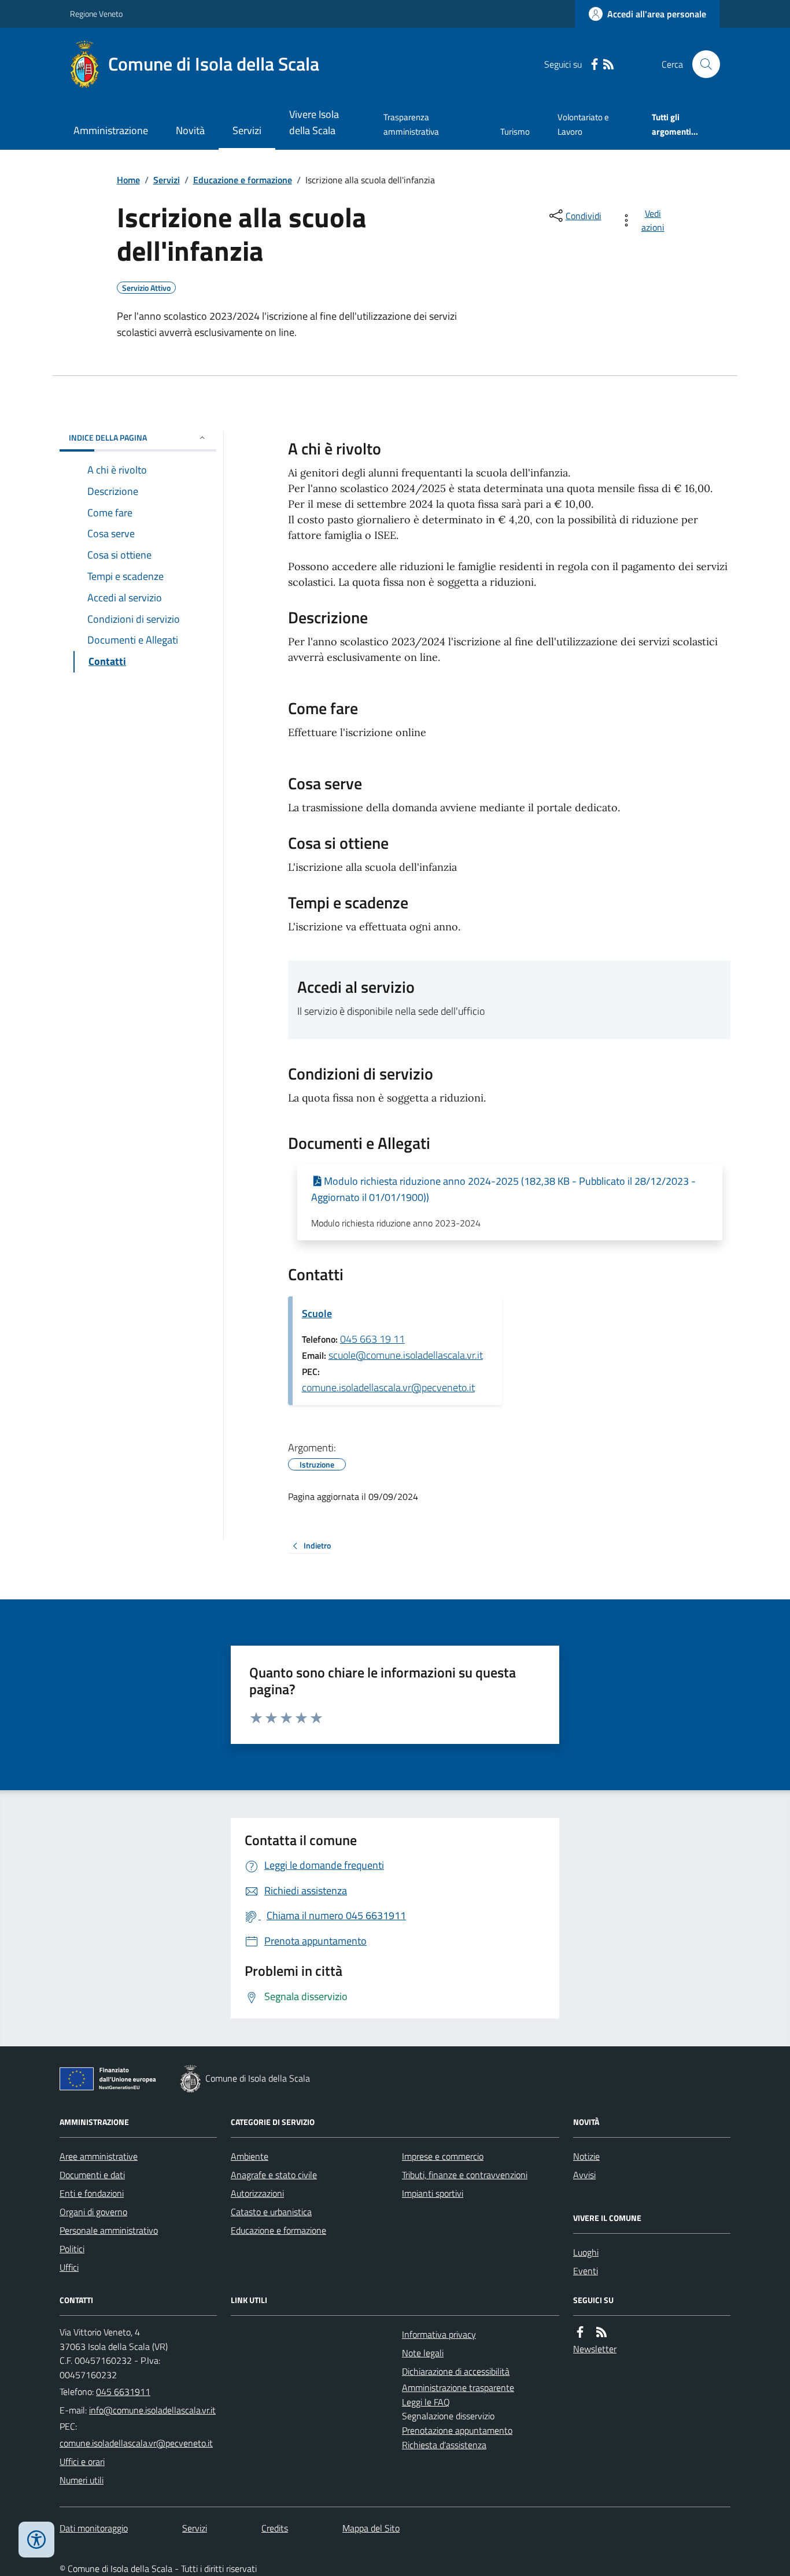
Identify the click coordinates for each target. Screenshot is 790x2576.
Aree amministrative (99, 2156)
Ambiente (250, 2156)
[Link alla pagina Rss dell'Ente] (601, 2332)
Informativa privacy (439, 2334)
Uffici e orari (82, 2462)
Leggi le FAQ (426, 2402)
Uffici (69, 2267)
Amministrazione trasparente (458, 2387)
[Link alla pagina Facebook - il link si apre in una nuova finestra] (595, 64)
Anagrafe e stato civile (274, 2175)
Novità (190, 130)
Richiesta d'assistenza (444, 2445)
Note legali (423, 2353)
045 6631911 (123, 2392)
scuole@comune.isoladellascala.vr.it (406, 1355)
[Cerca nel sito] (702, 64)
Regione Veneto (96, 14)
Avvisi (584, 2175)
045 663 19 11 (372, 1339)
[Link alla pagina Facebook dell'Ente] (580, 2332)
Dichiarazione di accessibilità (456, 2371)
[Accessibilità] (36, 2540)
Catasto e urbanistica (271, 2212)
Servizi (247, 130)
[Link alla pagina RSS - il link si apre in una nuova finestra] (608, 64)
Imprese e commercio (443, 2156)
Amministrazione (111, 130)
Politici (72, 2249)
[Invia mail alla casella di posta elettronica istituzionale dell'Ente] (152, 2410)
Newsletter (595, 2349)
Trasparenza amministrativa (411, 124)
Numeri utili (82, 2480)
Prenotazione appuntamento (457, 2430)
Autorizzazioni (257, 2193)
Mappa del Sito (371, 2528)
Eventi (586, 2271)
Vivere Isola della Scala (314, 122)
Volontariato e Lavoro (583, 124)
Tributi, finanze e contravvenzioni (465, 2175)
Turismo (515, 132)
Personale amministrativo (109, 2230)
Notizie (586, 2156)
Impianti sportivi (433, 2193)
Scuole (317, 1313)
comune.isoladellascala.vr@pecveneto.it (388, 1387)
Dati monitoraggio (94, 2528)
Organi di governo (93, 2212)
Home (128, 180)
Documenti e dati (92, 2175)
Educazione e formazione (243, 180)
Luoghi (586, 2252)
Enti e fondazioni (92, 2193)
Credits (275, 2528)
